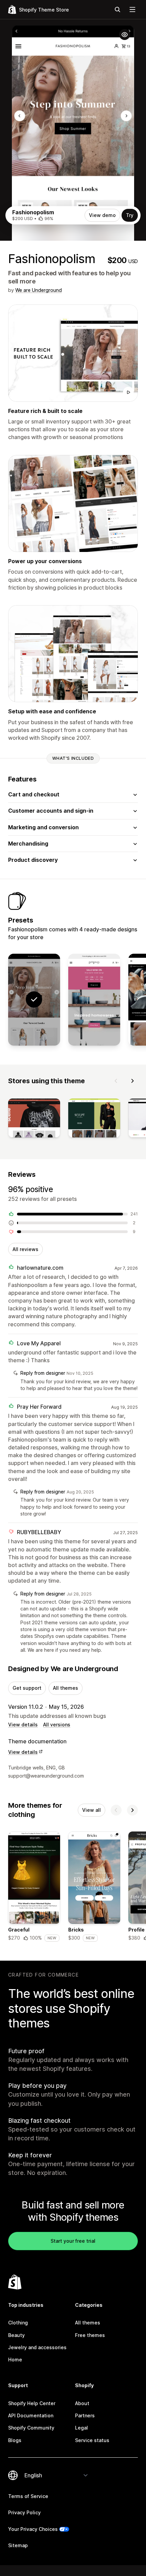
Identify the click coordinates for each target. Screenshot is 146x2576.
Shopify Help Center (32, 2403)
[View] (34, 1119)
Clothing (18, 2323)
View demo (102, 215)
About (82, 2403)
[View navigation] (132, 9)
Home (15, 2360)
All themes (66, 1688)
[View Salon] (94, 1000)
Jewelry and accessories (37, 2347)
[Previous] (116, 1081)
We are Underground (39, 290)
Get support (27, 1688)
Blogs (15, 2440)
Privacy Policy (24, 2512)
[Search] (117, 9)
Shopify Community (31, 2428)
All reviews (25, 1249)
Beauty (16, 2335)
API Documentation (31, 2415)
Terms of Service (28, 2496)
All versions (57, 1725)
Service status (92, 2440)
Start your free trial (73, 2241)
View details (23, 1725)
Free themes (90, 2335)
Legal (81, 2428)
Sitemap (18, 2545)
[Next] (132, 1081)
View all (92, 1810)
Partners (85, 2415)
